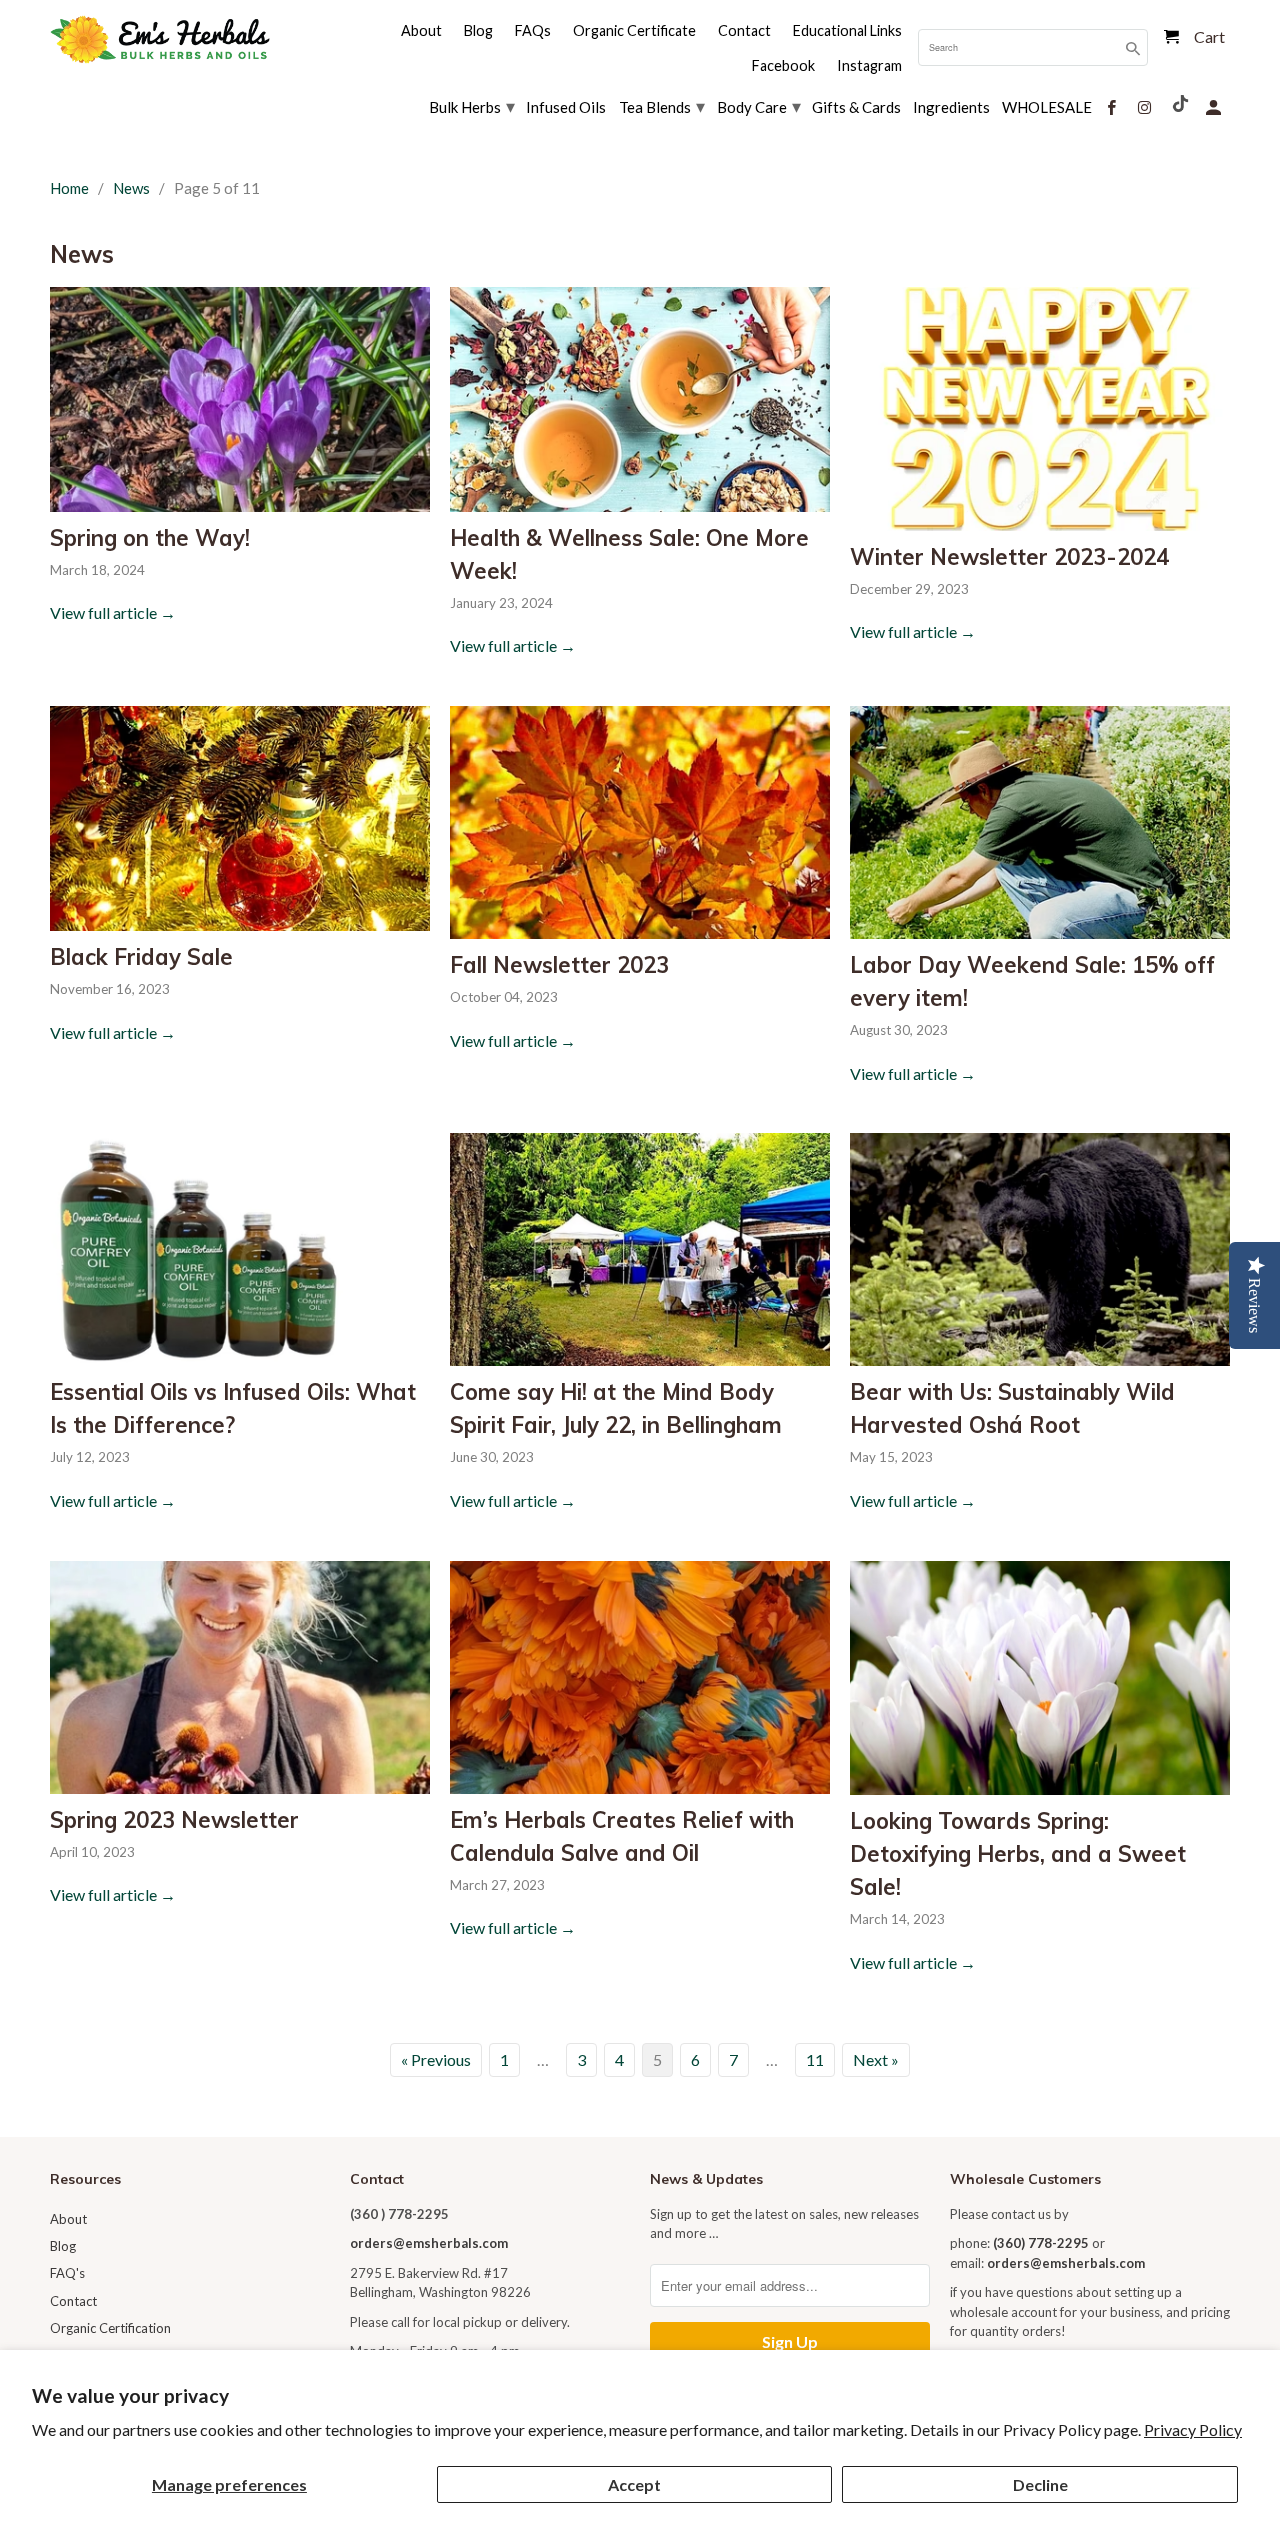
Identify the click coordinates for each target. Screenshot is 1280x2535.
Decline (1040, 2484)
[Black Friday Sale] (240, 818)
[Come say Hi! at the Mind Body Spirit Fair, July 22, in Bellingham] (640, 1249)
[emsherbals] (160, 39)
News (82, 254)
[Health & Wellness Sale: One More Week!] (640, 399)
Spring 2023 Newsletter (174, 1820)
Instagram (869, 65)
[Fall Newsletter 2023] (640, 822)
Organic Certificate (634, 30)
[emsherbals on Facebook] (1113, 105)
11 (815, 2059)
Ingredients (951, 107)
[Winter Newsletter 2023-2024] (1040, 408)
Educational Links (847, 30)
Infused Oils (566, 107)
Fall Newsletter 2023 (559, 965)
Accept (634, 2484)
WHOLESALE (1047, 107)
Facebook (783, 65)
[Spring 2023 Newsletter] (240, 1677)
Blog (63, 2246)
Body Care (759, 106)
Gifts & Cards (856, 107)
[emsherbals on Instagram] (1146, 105)
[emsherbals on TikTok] (1182, 102)
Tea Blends (662, 106)
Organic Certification (110, 2328)
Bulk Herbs (472, 106)
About (68, 2219)
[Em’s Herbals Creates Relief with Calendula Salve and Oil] (640, 1677)
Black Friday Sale (141, 957)
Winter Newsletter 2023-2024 (1009, 557)
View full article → (113, 612)
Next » (876, 2059)
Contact (73, 2301)
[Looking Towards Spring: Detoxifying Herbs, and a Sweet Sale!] (1040, 1678)
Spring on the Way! (150, 538)
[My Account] (1215, 105)
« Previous (436, 2059)
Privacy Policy (1193, 2429)
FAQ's (67, 2273)
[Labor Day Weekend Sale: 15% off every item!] (1040, 822)
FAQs (533, 30)
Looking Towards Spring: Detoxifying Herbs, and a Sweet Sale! (1018, 1854)
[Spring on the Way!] (240, 399)
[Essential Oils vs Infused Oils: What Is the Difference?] (240, 1249)
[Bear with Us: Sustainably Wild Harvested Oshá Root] (1040, 1249)
